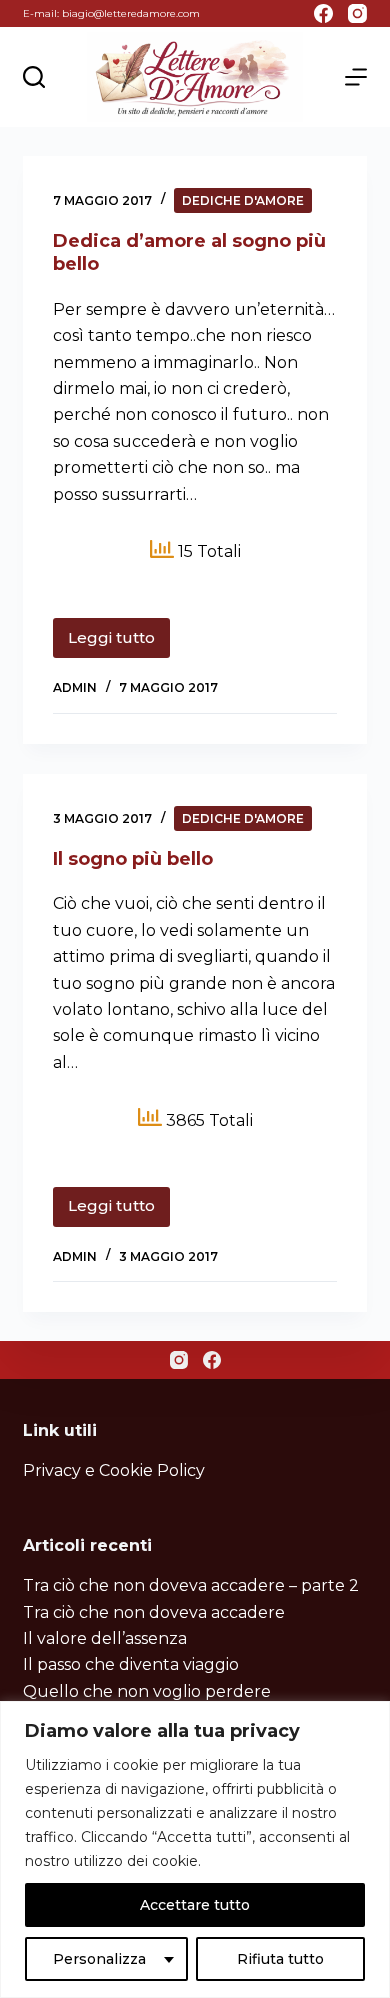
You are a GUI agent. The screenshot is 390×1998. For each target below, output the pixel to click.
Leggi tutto (119, 643)
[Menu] (356, 77)
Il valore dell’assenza (105, 1638)
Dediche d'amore (243, 200)
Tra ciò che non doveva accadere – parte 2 (191, 1585)
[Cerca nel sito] (34, 77)
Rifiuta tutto (280, 1959)
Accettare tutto (195, 1905)
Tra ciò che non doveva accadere (154, 1612)
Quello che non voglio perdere (147, 1691)
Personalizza (99, 1959)
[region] (195, 1849)
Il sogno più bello (133, 859)
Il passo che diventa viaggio (131, 1664)
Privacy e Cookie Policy (114, 1470)
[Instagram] (357, 13)
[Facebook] (323, 13)
